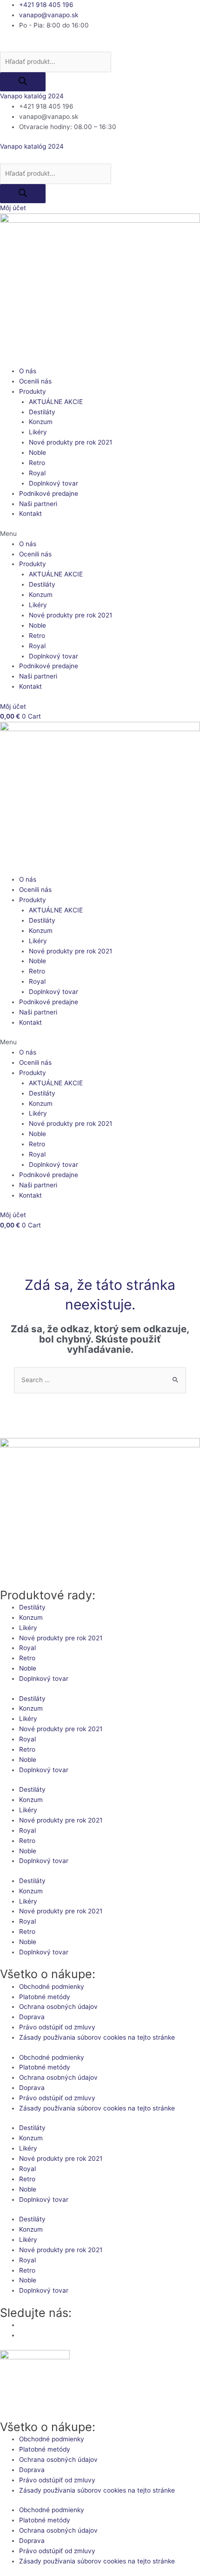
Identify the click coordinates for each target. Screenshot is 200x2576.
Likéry (38, 432)
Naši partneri (38, 504)
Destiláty (42, 412)
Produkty (33, 391)
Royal (37, 473)
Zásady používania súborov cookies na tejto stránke (97, 2037)
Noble (37, 452)
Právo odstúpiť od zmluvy (57, 2027)
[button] (100, 534)
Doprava (32, 2017)
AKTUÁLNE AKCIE (56, 402)
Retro (37, 463)
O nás (28, 371)
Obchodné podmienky (52, 1987)
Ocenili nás (35, 381)
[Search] (23, 82)
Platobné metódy (45, 1997)
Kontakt (30, 514)
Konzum (41, 422)
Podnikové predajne (49, 493)
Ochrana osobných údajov (58, 2007)
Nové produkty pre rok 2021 (70, 442)
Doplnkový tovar (53, 483)
